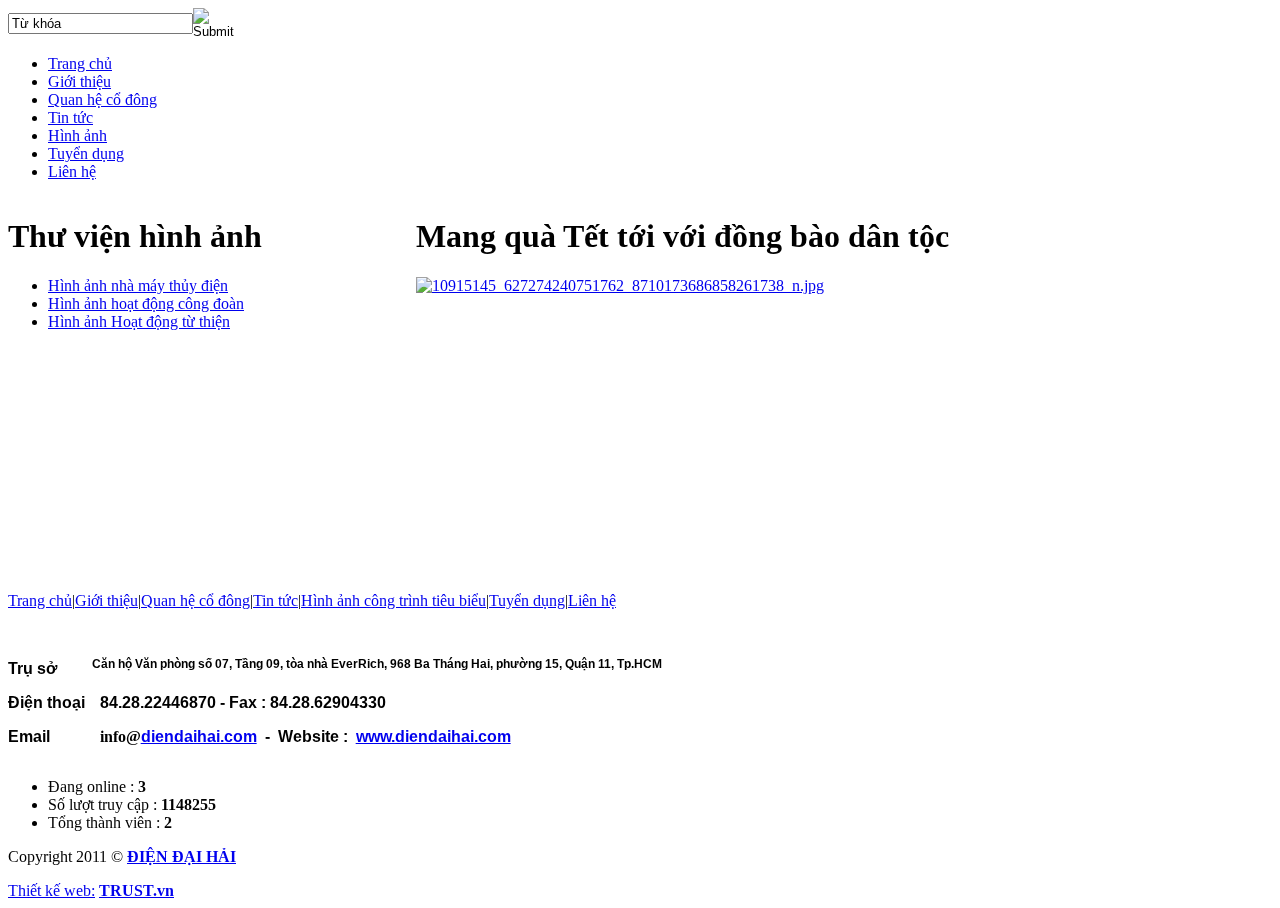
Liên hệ (592, 600)
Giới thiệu (106, 600)
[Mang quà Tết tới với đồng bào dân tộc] (620, 285)
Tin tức (275, 600)
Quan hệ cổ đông (195, 600)
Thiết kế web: (51, 890)
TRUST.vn (136, 890)
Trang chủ (40, 600)
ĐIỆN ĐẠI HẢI (181, 856)
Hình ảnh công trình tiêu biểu (393, 600)
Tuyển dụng (527, 600)
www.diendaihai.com (433, 736)
